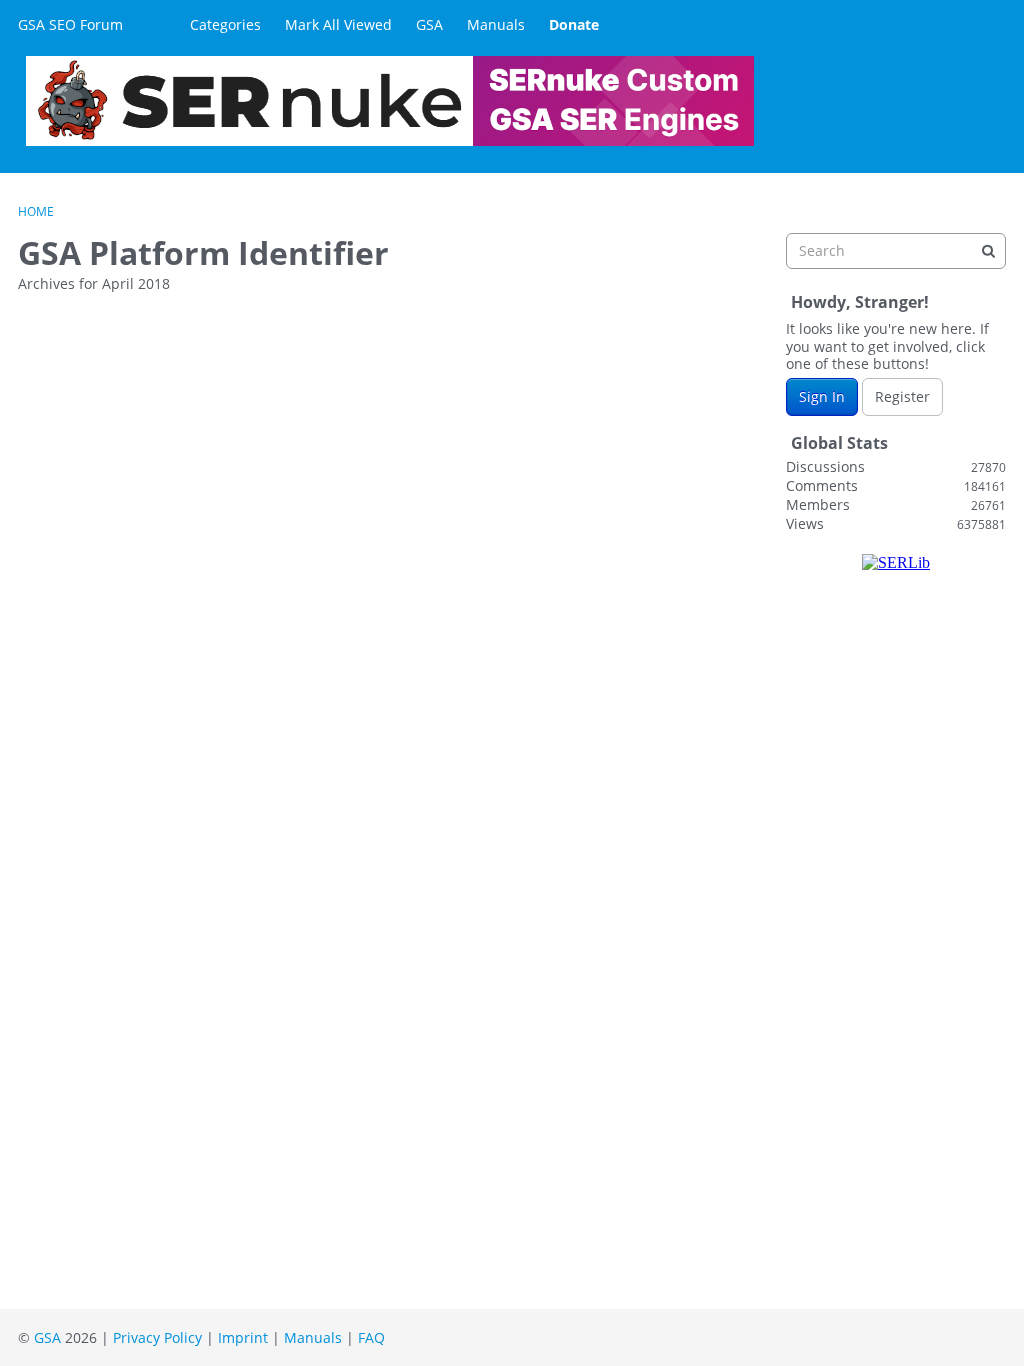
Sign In (822, 396)
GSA (429, 24)
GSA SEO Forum (70, 24)
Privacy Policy (157, 1337)
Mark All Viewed (338, 24)
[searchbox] (896, 251)
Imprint (243, 1337)
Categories (225, 24)
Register (902, 396)
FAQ (371, 1337)
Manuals (496, 24)
